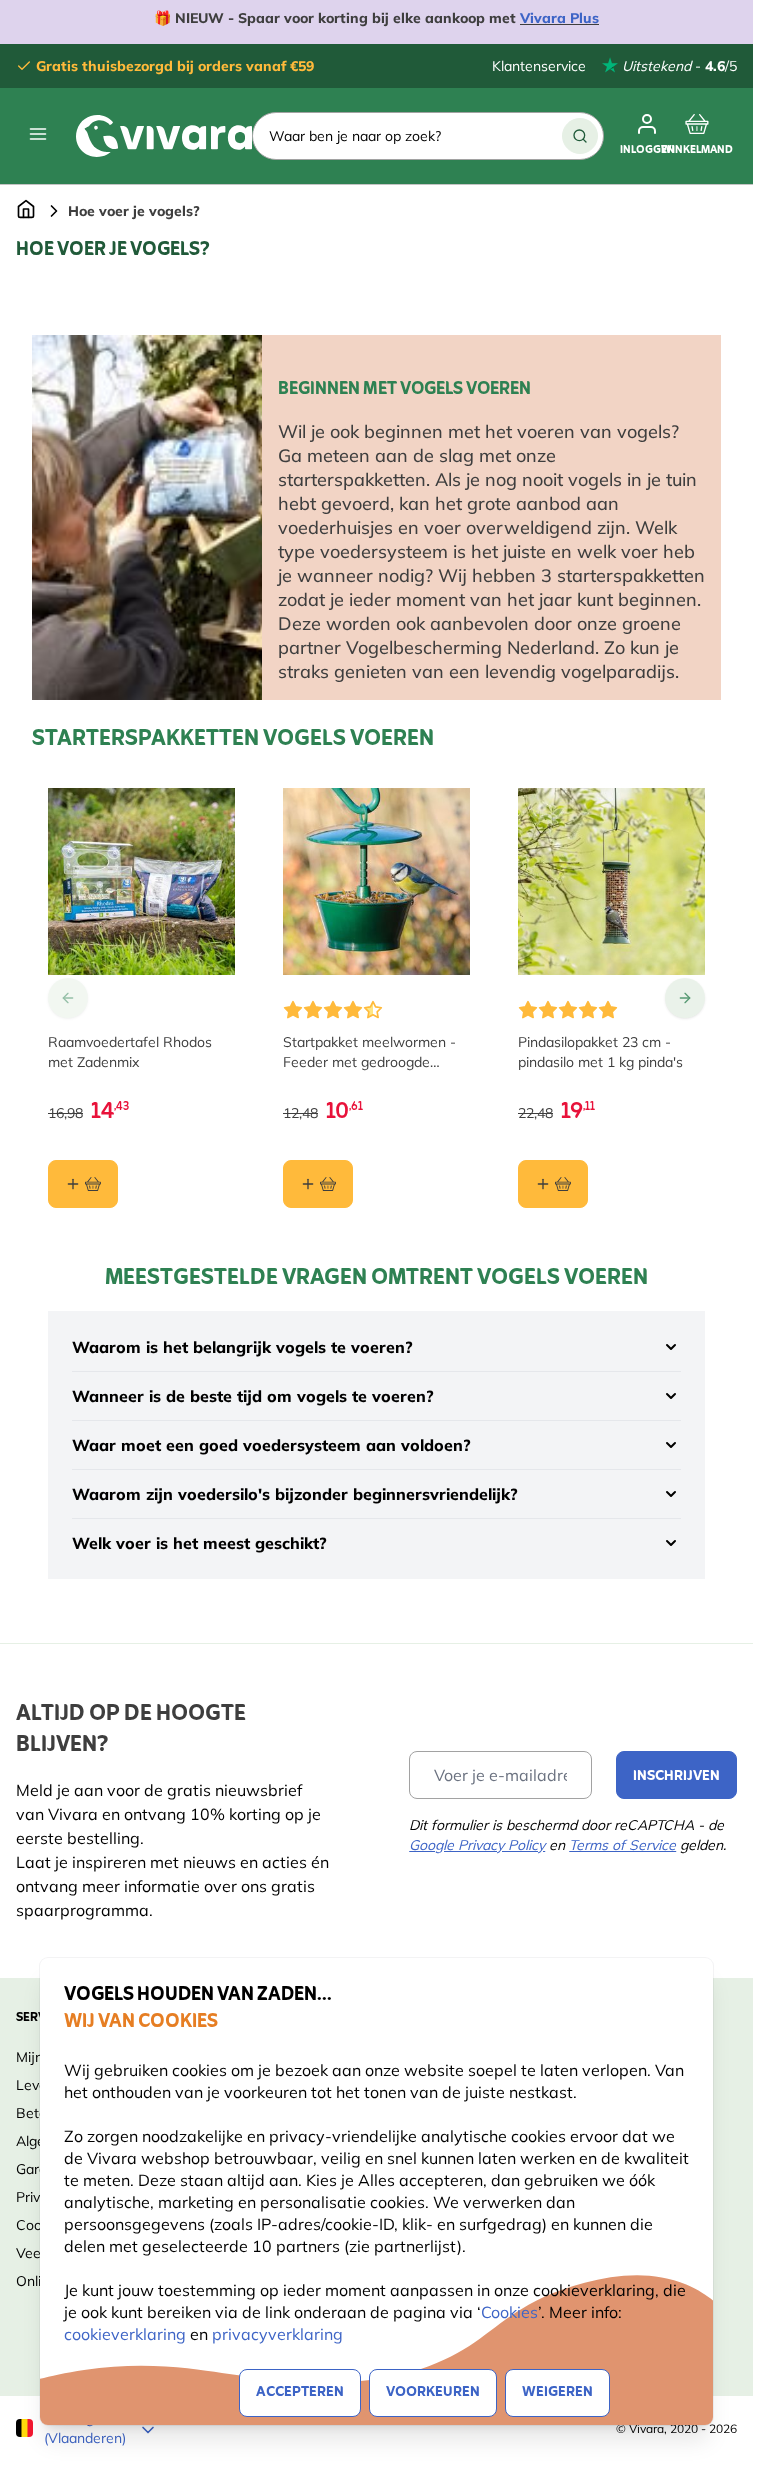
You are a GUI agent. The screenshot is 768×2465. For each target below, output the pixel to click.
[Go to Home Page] (26, 211)
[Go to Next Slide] (685, 998)
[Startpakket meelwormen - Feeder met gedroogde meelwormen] (376, 881)
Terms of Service (622, 1845)
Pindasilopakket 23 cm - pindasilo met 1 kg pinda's (600, 1052)
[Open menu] (38, 134)
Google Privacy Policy (477, 1845)
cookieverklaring (127, 2334)
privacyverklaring (277, 2334)
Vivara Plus (559, 18)
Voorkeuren (433, 2392)
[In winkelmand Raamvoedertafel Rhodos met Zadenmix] (83, 1184)
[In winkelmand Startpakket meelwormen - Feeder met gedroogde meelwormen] (318, 1184)
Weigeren (557, 2392)
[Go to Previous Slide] (68, 998)
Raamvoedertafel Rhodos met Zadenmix (130, 1052)
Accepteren (300, 2392)
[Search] (580, 136)
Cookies (509, 2312)
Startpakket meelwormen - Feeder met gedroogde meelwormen (369, 1052)
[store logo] (164, 136)
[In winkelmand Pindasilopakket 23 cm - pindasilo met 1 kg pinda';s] (553, 1184)
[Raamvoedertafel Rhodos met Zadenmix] (141, 881)
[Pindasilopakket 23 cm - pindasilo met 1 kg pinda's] (611, 881)
